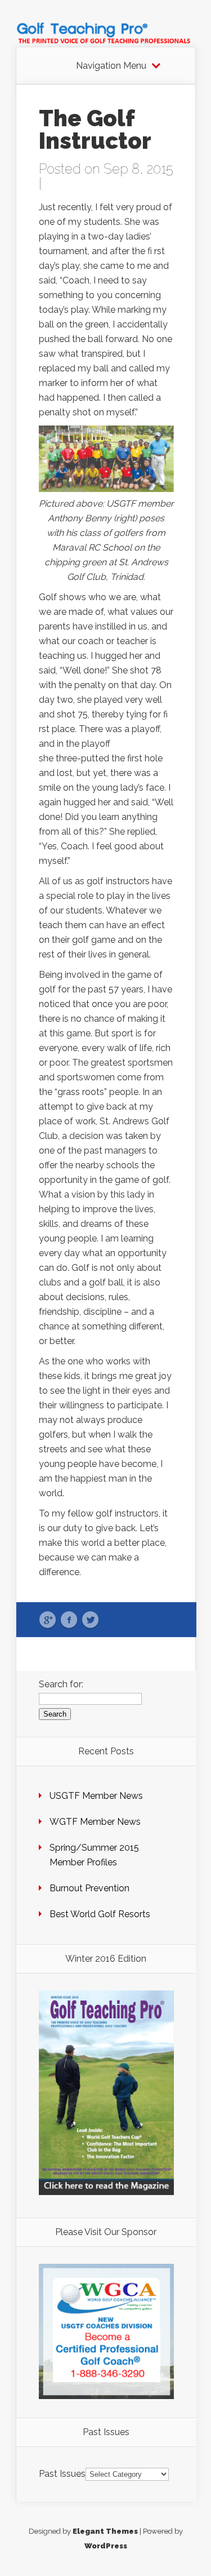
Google (48, 1620)
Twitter (90, 1620)
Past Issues (62, 2474)
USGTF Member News (96, 1796)
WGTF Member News (95, 1822)
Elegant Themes (105, 2531)
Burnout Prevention (89, 1888)
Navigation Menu (111, 66)
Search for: (61, 1684)
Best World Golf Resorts (100, 1914)
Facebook (69, 1620)
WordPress (106, 2546)
